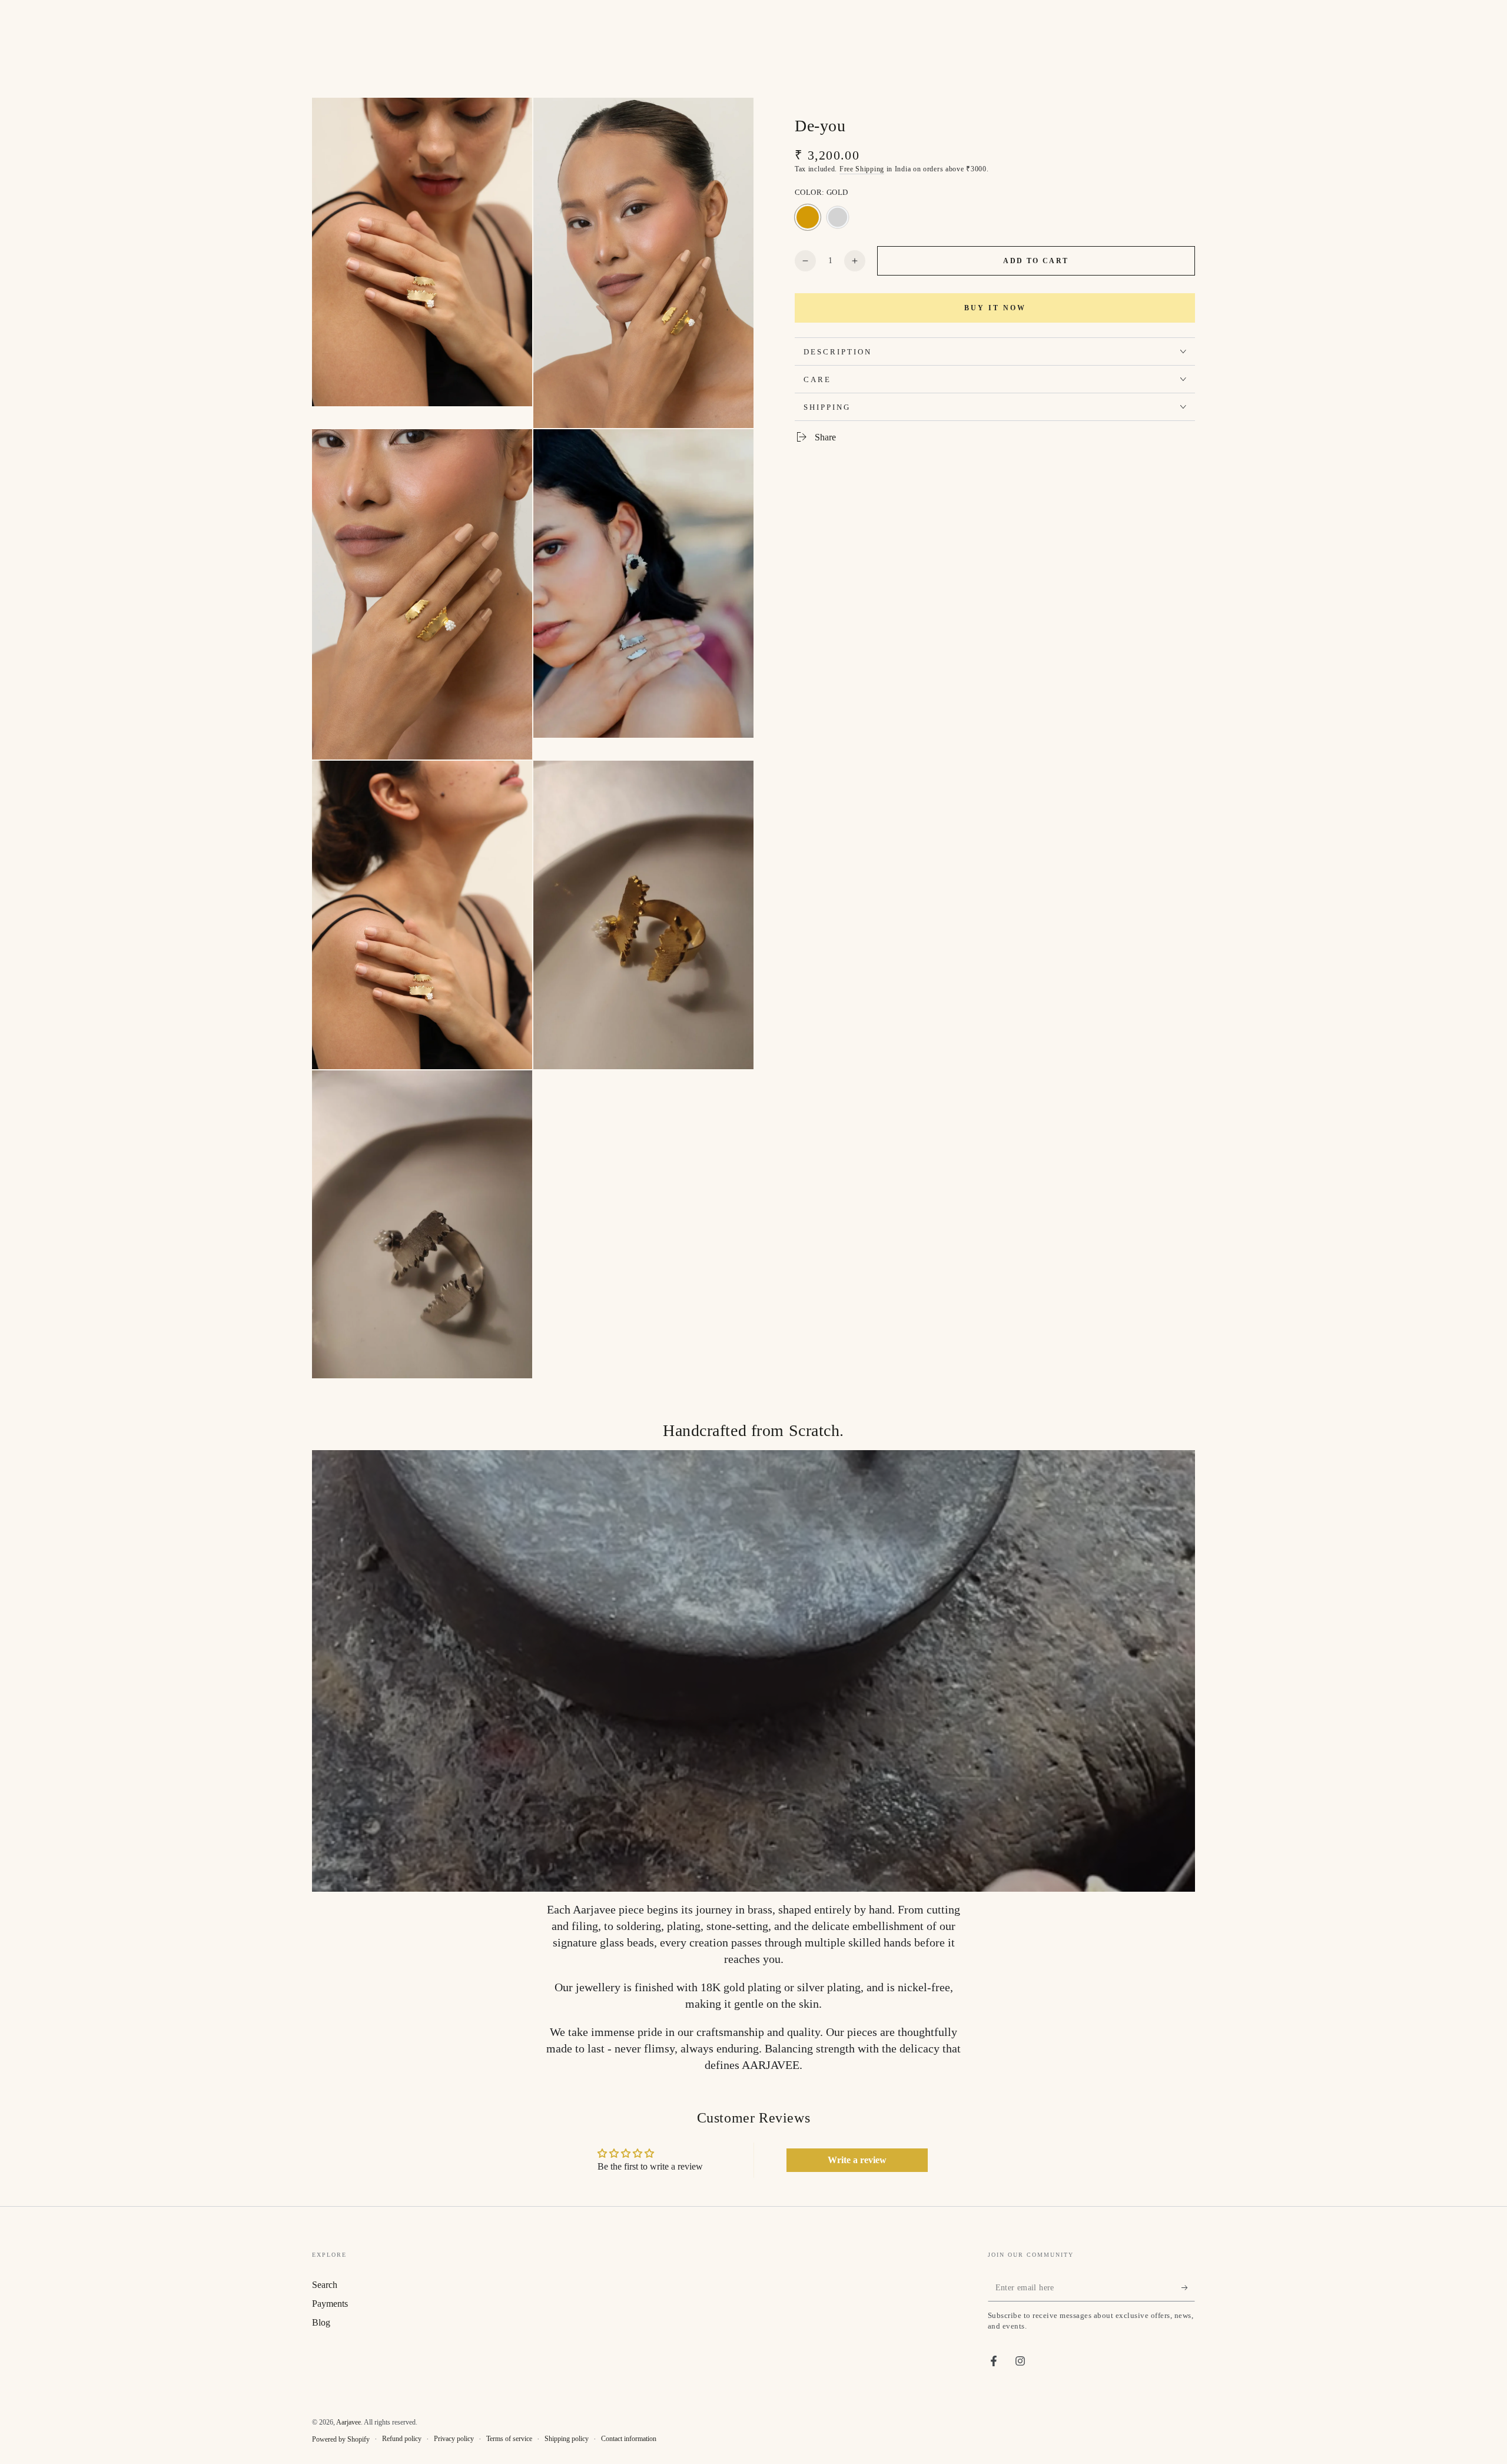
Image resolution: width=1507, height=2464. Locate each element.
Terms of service (509, 2439)
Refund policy (402, 2439)
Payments (330, 2304)
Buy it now (995, 308)
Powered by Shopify (341, 2439)
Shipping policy (567, 2439)
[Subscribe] (1188, 2288)
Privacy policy (454, 2439)
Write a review (857, 2160)
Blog (321, 2322)
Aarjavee (348, 2422)
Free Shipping (862, 168)
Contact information (629, 2439)
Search (325, 2285)
